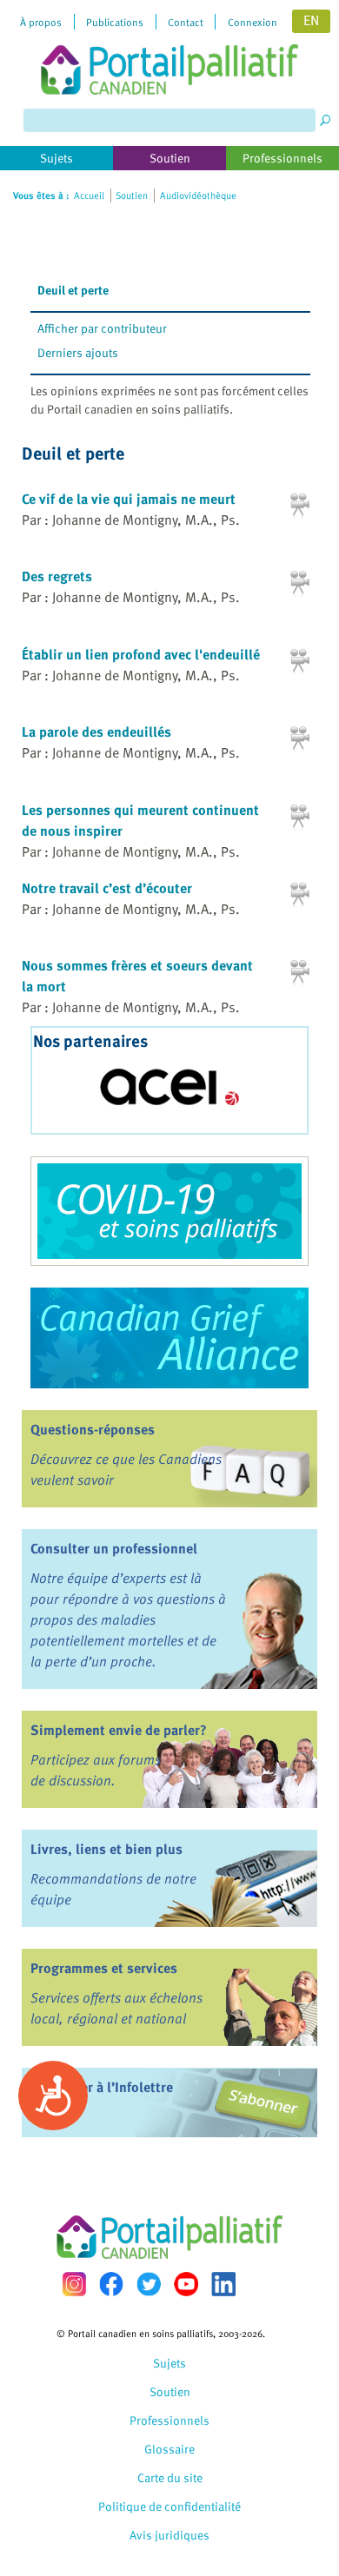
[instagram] (74, 2284)
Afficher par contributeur (102, 328)
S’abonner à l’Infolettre (102, 2087)
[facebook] (111, 2284)
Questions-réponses (93, 1429)
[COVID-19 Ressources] (169, 1211)
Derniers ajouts (78, 352)
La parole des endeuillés (96, 732)
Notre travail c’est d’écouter (107, 888)
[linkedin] (223, 2284)
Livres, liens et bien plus (106, 1849)
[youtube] (186, 2284)
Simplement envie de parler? (119, 1730)
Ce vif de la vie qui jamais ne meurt (129, 499)
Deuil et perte (73, 290)
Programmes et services (104, 1968)
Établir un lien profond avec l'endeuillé (141, 654)
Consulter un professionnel (114, 1548)
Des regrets (57, 576)
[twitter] (149, 2284)
